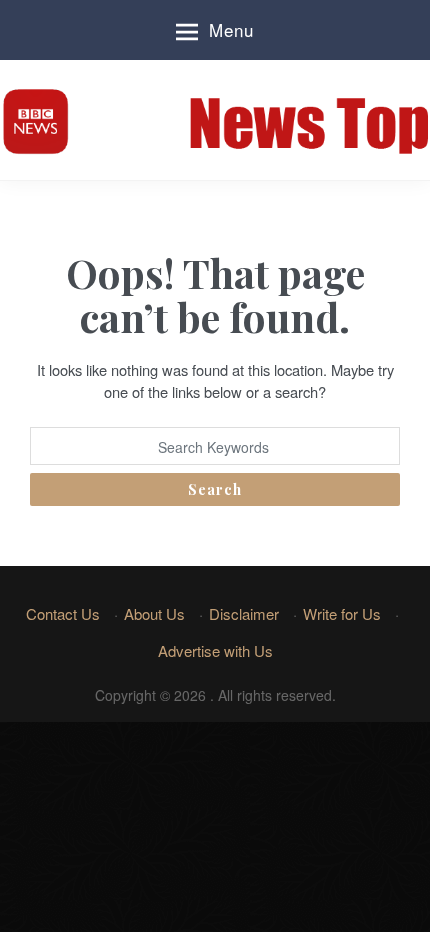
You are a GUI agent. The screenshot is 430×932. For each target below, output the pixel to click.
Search (215, 489)
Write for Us (342, 613)
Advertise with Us (215, 650)
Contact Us (63, 613)
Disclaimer (244, 613)
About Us (154, 613)
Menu (231, 29)
